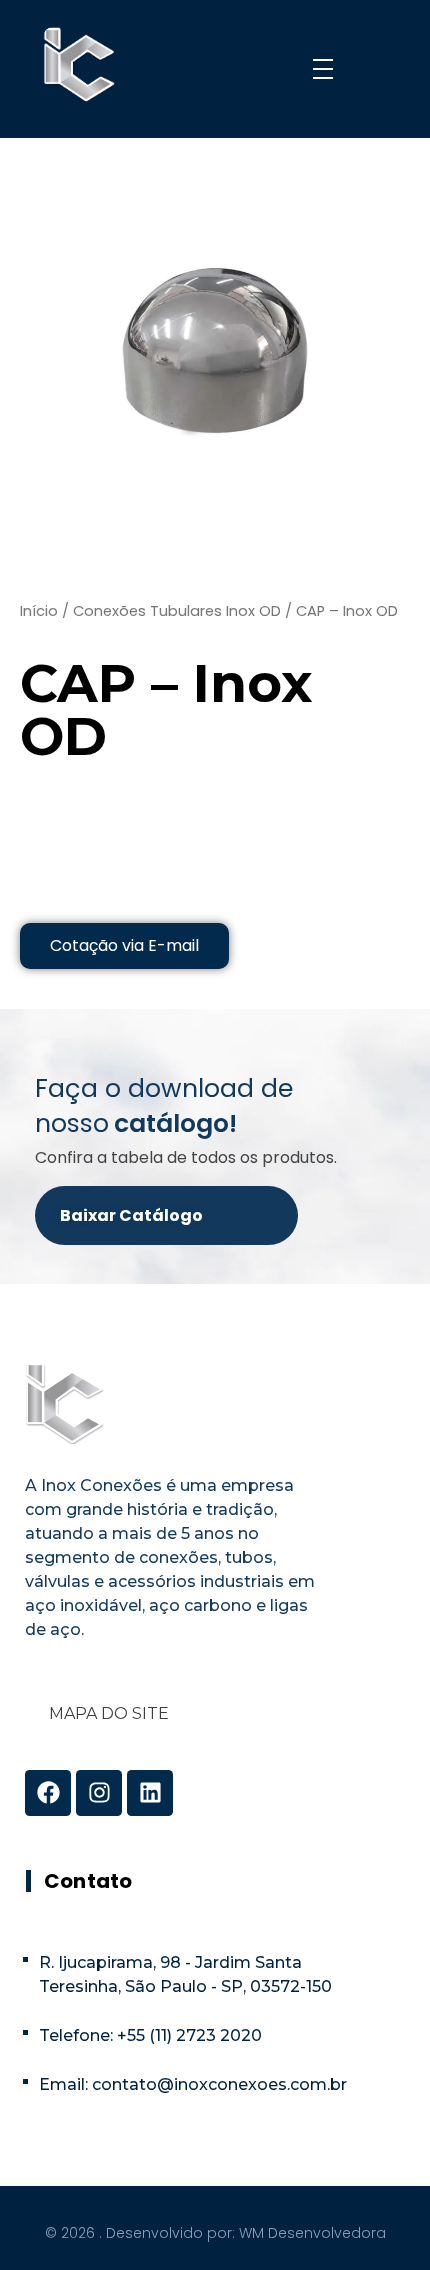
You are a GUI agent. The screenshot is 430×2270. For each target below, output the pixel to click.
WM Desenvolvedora (312, 2233)
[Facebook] (48, 1793)
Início (39, 611)
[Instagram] (99, 1793)
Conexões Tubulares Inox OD (177, 611)
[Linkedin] (150, 1793)
